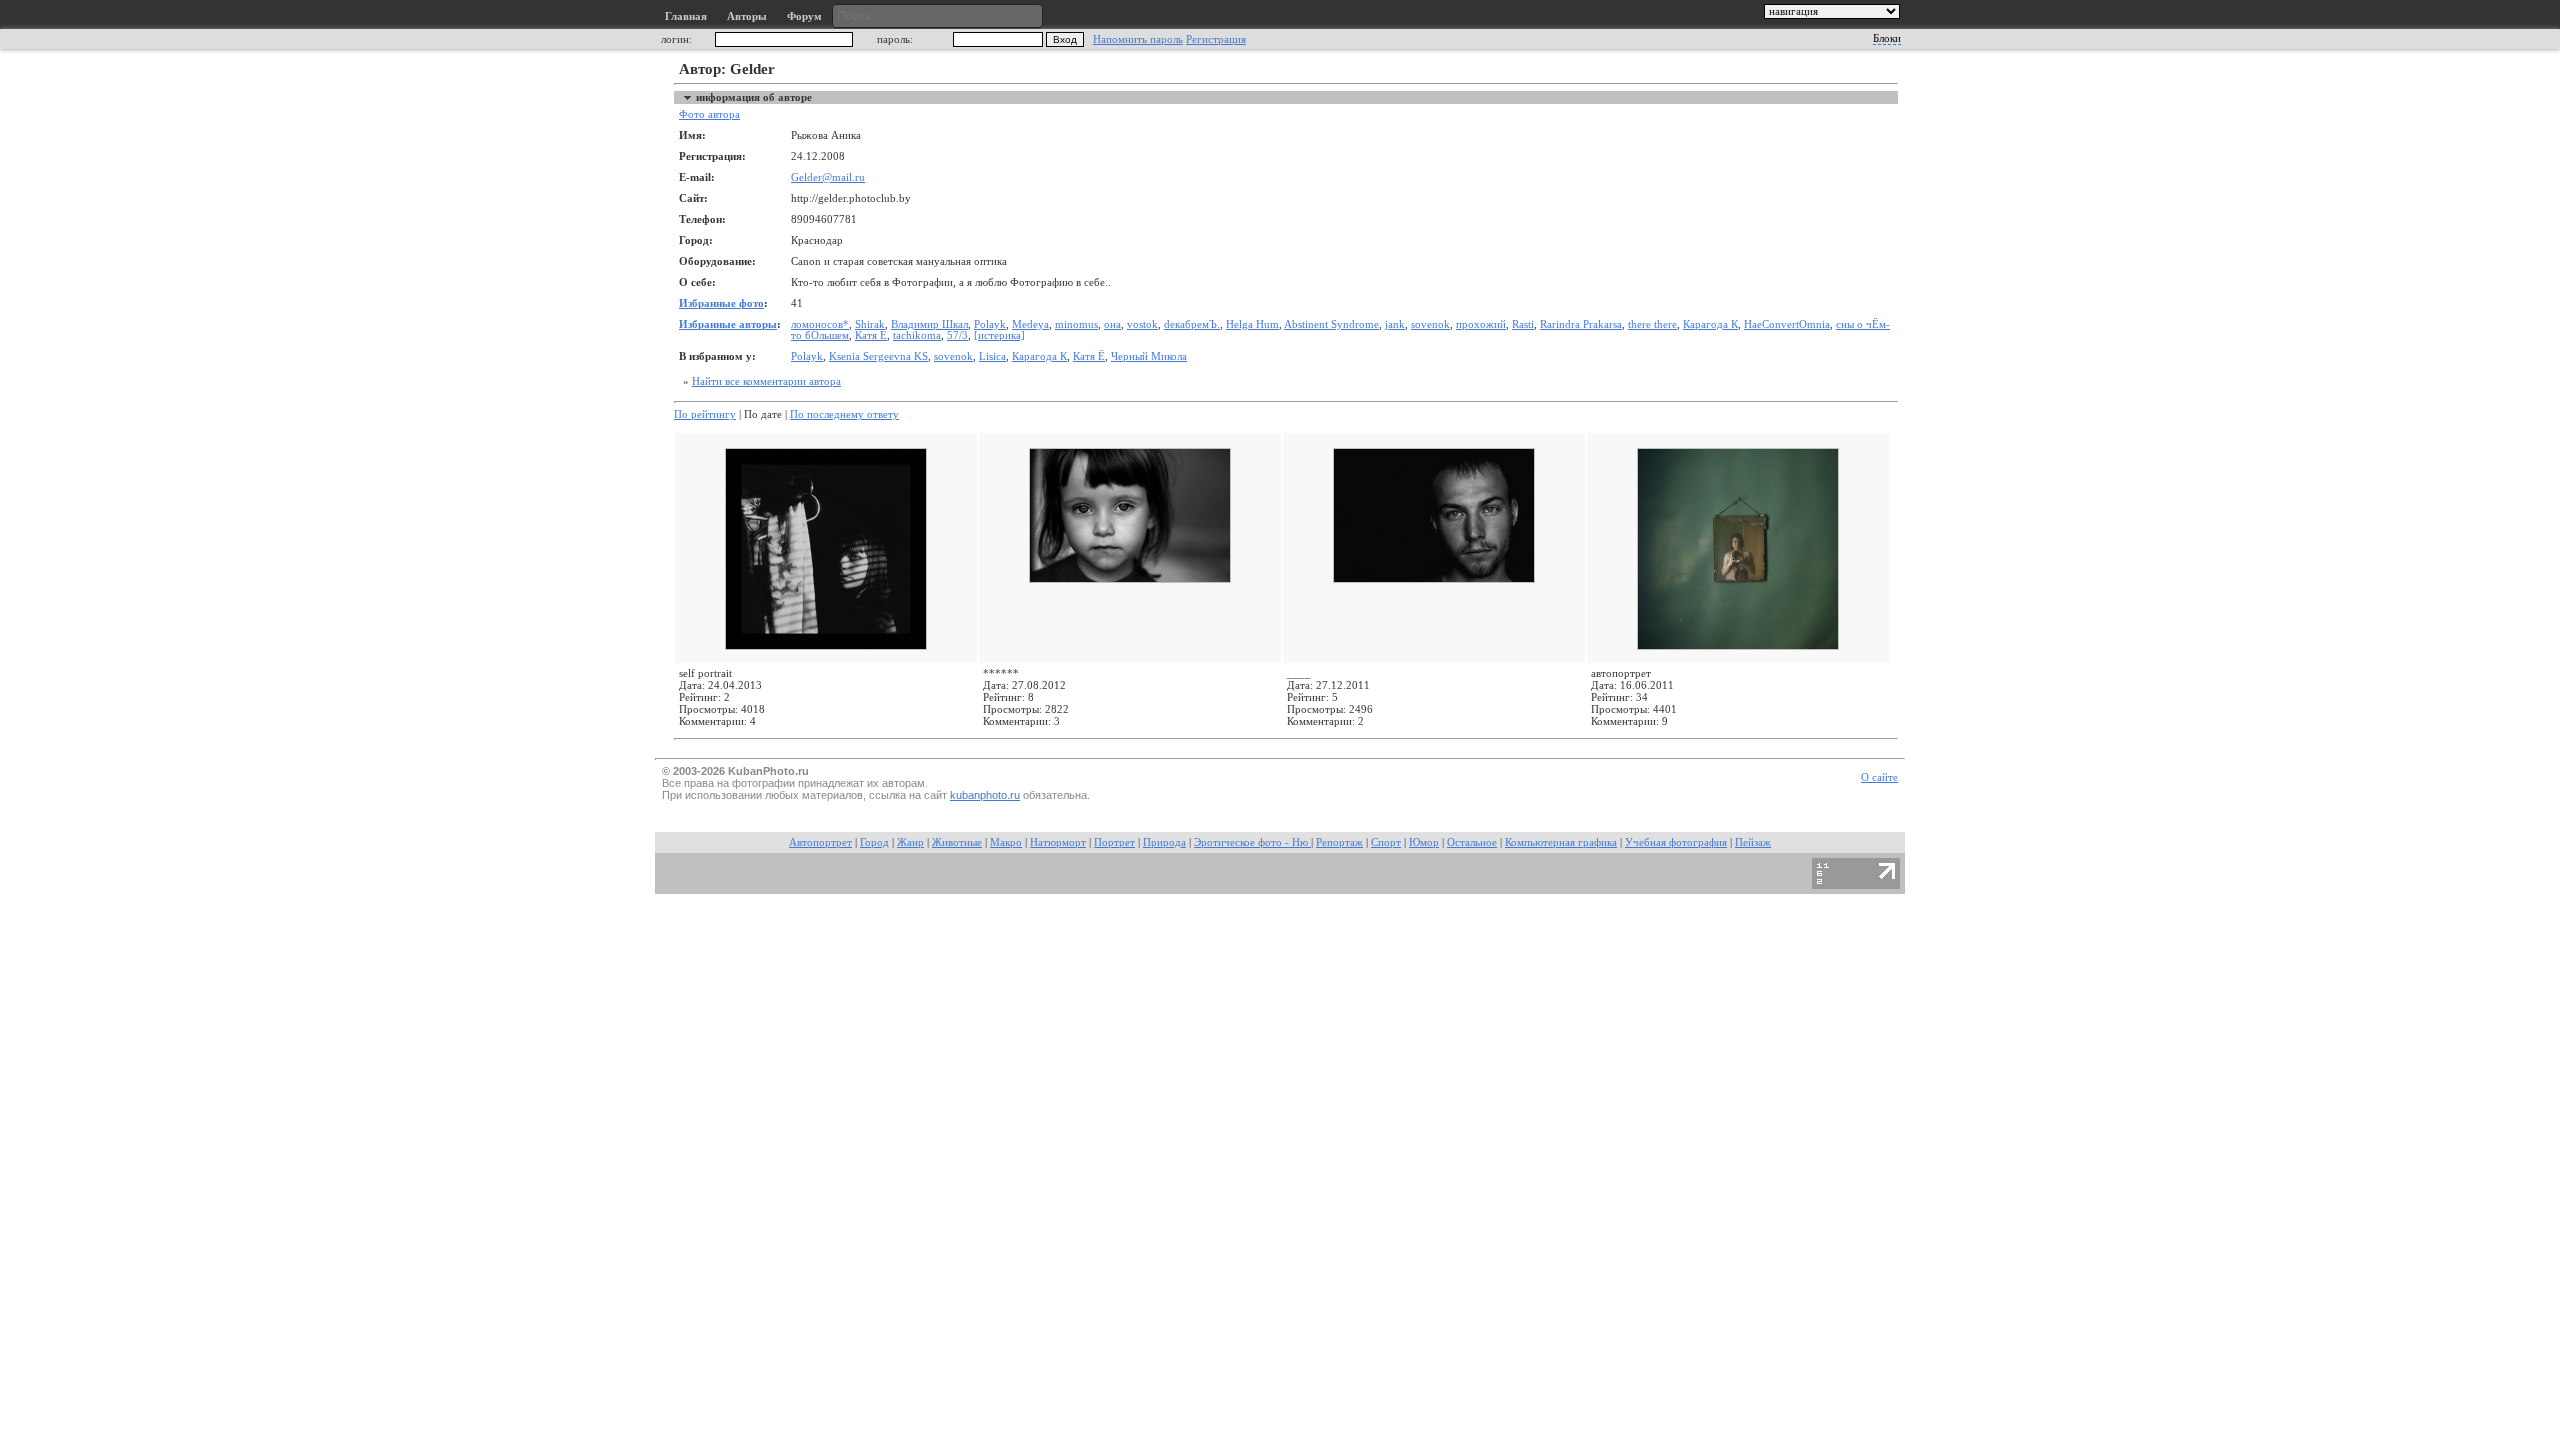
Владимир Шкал (929, 324)
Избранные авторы (728, 324)
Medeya (1030, 324)
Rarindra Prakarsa (1581, 324)
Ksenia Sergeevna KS (878, 356)
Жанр (910, 842)
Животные (957, 842)
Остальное (1472, 842)
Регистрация (1216, 39)
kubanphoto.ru (985, 795)
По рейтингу (705, 414)
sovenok (1430, 324)
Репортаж (1339, 842)
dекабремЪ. (1192, 324)
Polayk (990, 324)
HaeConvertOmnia (1787, 324)
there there (1652, 324)
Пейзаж (1753, 842)
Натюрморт (1058, 842)
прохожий (1481, 324)
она (1112, 324)
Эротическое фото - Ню (1252, 842)
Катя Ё (871, 335)
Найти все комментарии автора (766, 381)
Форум (804, 16)
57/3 (957, 335)
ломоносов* (820, 324)
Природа (1164, 842)
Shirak (870, 324)
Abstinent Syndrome (1331, 324)
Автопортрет (820, 842)
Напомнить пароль (1138, 39)
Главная (686, 16)
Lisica (992, 356)
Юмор (1424, 842)
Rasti (1523, 324)
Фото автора (709, 114)
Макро (1006, 842)
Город (874, 842)
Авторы (747, 16)
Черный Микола (1149, 356)
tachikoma (917, 335)
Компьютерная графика (1561, 842)
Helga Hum (1252, 324)
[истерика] (999, 335)
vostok (1142, 324)
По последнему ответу (844, 414)
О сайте (1879, 777)
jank (1395, 324)
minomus (1076, 324)
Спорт (1386, 842)
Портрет (1114, 842)
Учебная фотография (1676, 842)
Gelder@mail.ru (828, 177)
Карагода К (1710, 324)
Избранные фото (721, 303)
